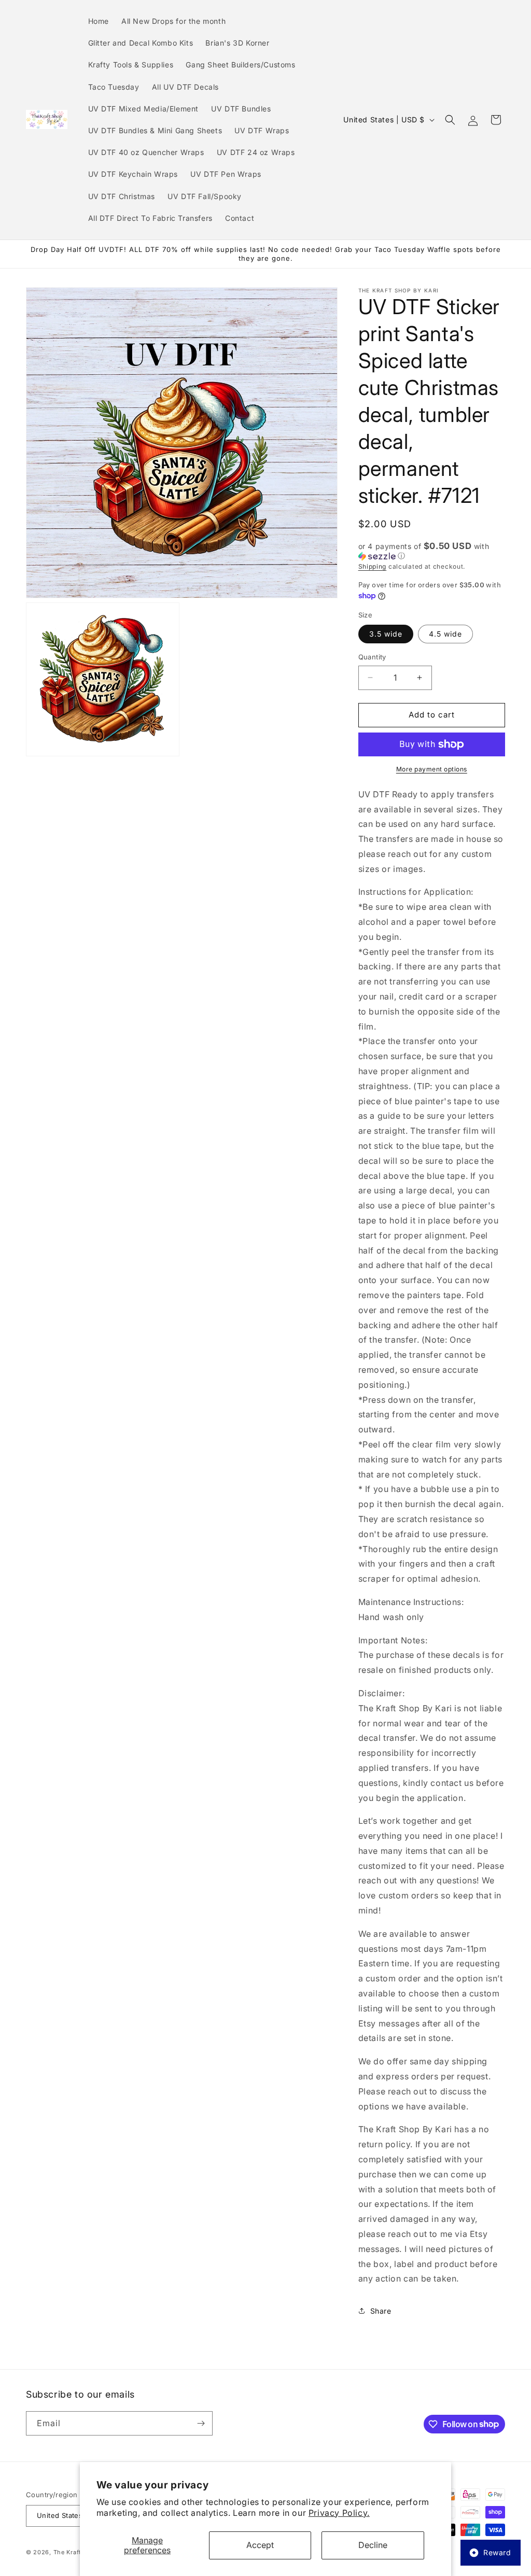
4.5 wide (445, 634)
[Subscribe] (201, 2423)
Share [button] (381, 2311)
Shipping (373, 566)
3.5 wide (386, 634)
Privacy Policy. (339, 2513)
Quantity (372, 657)
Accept (260, 2545)
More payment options (432, 769)
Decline (373, 2545)
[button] (450, 120)
